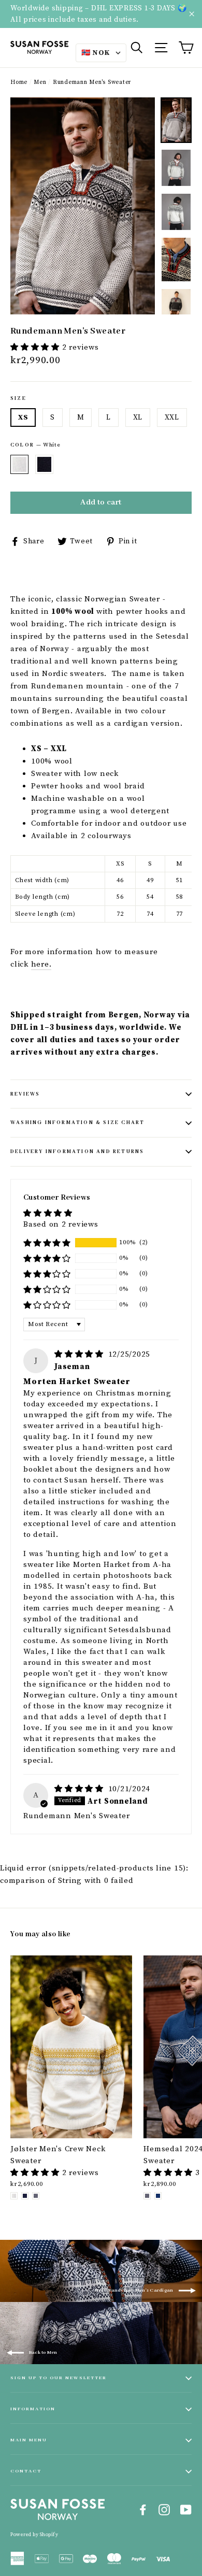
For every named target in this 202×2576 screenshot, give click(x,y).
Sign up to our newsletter (59, 2378)
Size (18, 399)
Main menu (29, 2440)
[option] (83, 206)
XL (138, 418)
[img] (80, 1354)
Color (35, 445)
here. (41, 964)
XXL (172, 418)
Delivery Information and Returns (77, 1152)
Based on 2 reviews (61, 1224)
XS (23, 418)
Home (19, 82)
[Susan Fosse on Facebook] (143, 2510)
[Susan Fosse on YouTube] (186, 2510)
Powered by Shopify (34, 2535)
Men (40, 82)
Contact (26, 2471)
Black (44, 464)
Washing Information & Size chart (77, 1123)
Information (33, 2409)
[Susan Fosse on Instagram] (164, 2510)
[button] (36, 347)
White (19, 464)
